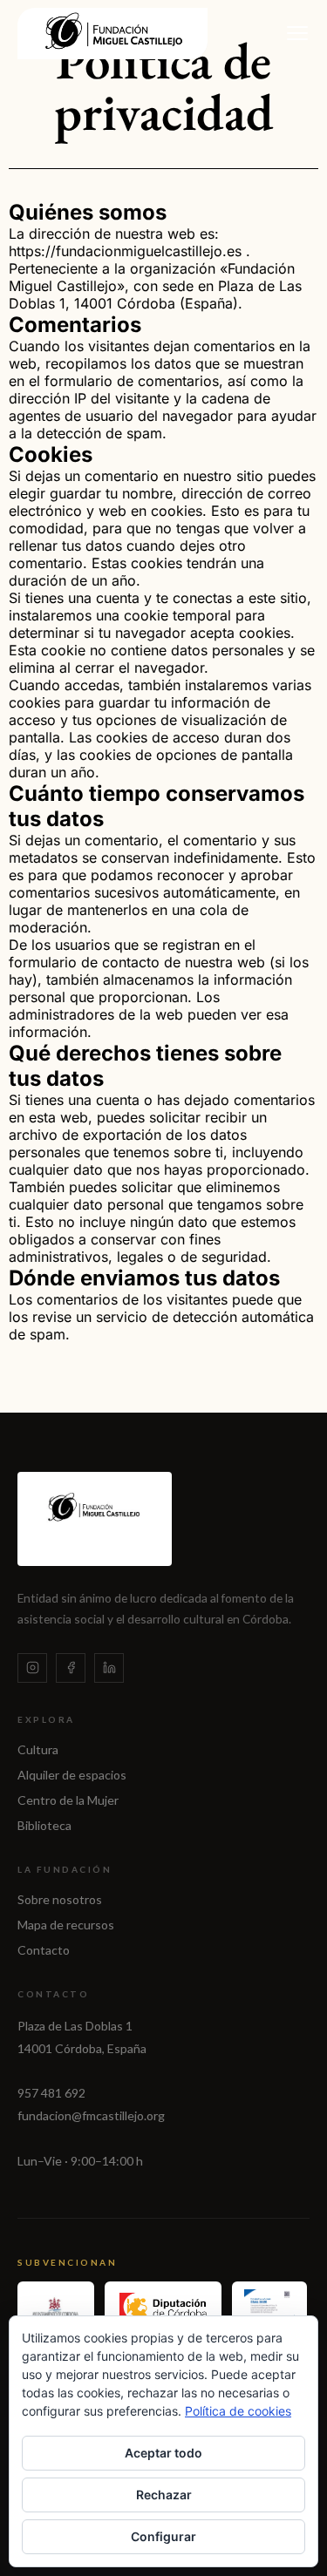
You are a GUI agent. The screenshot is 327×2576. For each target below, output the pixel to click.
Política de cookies (238, 2411)
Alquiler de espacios (72, 1775)
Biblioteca (44, 1825)
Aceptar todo (163, 2453)
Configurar (163, 2536)
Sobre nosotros (60, 1899)
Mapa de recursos (66, 1925)
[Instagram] (32, 1668)
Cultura (38, 1749)
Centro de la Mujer (68, 1800)
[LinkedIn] (109, 1668)
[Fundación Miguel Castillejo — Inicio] (112, 34)
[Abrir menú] (297, 33)
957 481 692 (51, 2093)
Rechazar (164, 2495)
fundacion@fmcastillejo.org (91, 2115)
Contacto (44, 1950)
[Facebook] (71, 1668)
